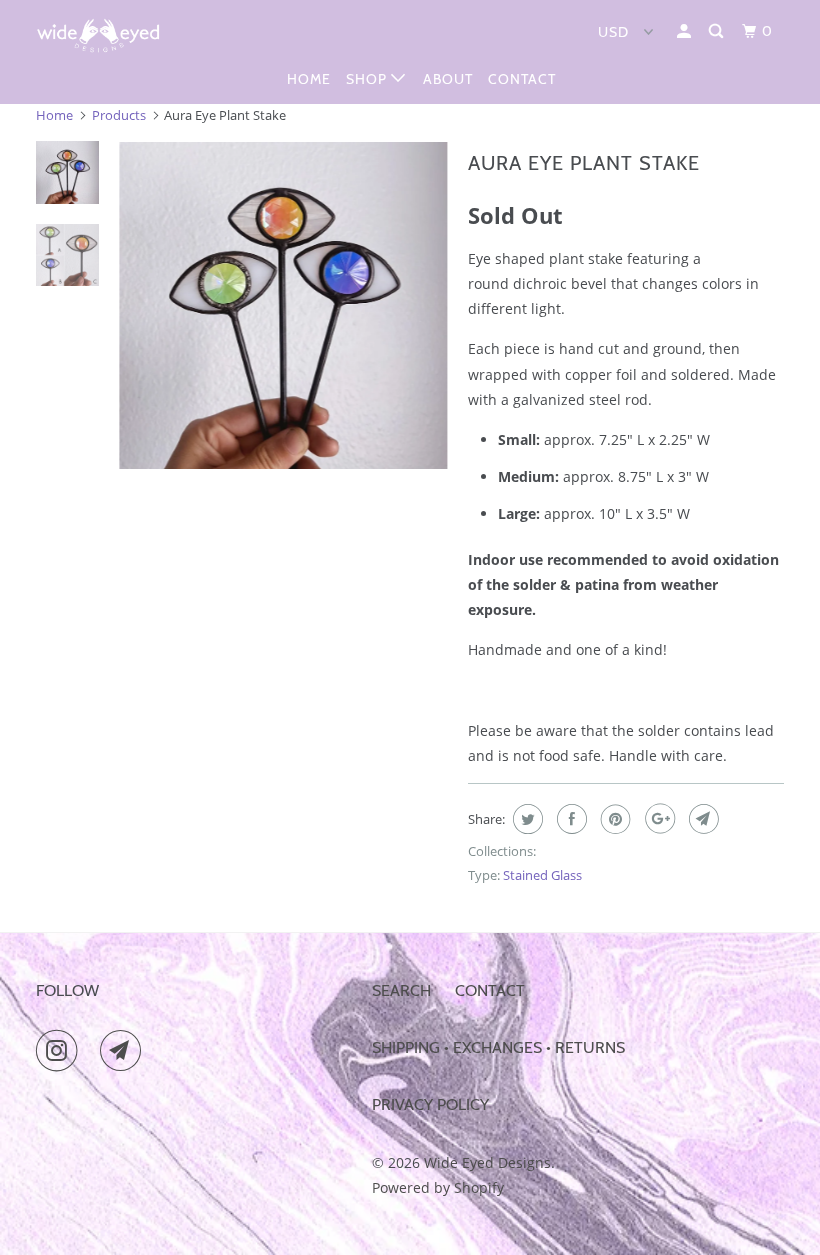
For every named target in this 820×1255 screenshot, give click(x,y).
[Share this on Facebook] (569, 819)
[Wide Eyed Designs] (98, 35)
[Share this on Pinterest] (613, 819)
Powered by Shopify (438, 1187)
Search (401, 990)
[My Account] (686, 31)
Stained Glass (542, 875)
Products (119, 115)
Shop (368, 79)
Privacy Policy (430, 1104)
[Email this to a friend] (701, 819)
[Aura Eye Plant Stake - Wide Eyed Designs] (283, 305)
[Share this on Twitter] (525, 819)
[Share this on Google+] (657, 819)
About (448, 79)
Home (309, 79)
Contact (522, 79)
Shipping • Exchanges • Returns (498, 1047)
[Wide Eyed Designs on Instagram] (61, 1051)
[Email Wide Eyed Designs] (125, 1051)
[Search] (718, 31)
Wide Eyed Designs (487, 1162)
